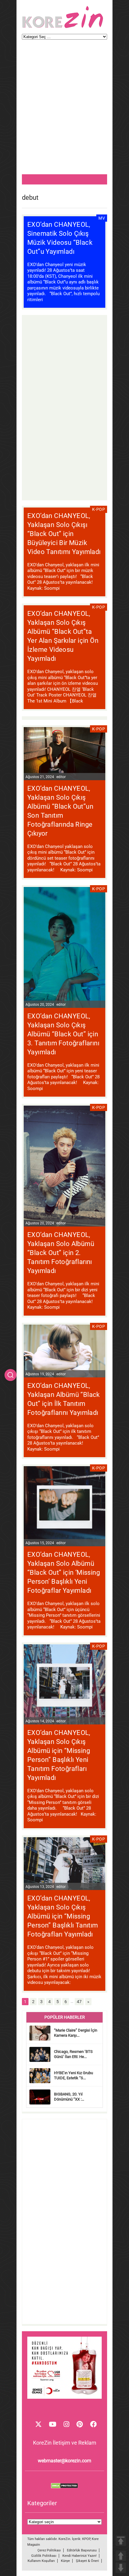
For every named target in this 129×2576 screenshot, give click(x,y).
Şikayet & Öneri (87, 2561)
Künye (65, 2561)
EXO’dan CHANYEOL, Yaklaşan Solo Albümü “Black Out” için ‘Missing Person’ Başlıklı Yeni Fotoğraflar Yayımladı (64, 1573)
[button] (10, 1375)
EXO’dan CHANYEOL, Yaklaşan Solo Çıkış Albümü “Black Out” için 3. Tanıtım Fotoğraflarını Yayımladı (63, 1034)
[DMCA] (64, 2487)
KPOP (86, 2539)
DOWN (121, 2568)
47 (79, 2002)
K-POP (99, 509)
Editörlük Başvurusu (82, 2550)
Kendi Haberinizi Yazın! (79, 2556)
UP (121, 2556)
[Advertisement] (64, 110)
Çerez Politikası (49, 2550)
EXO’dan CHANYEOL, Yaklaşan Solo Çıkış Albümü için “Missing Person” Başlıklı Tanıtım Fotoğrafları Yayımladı (63, 1916)
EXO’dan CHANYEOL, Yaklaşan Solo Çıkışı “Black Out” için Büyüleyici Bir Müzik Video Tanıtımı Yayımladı (64, 534)
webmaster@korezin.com (64, 2461)
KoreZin (64, 2539)
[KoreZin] (63, 27)
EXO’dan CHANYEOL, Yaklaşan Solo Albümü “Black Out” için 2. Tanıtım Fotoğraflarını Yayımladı (61, 1253)
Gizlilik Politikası (44, 2556)
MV (102, 218)
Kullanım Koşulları (41, 2561)
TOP (121, 2541)
